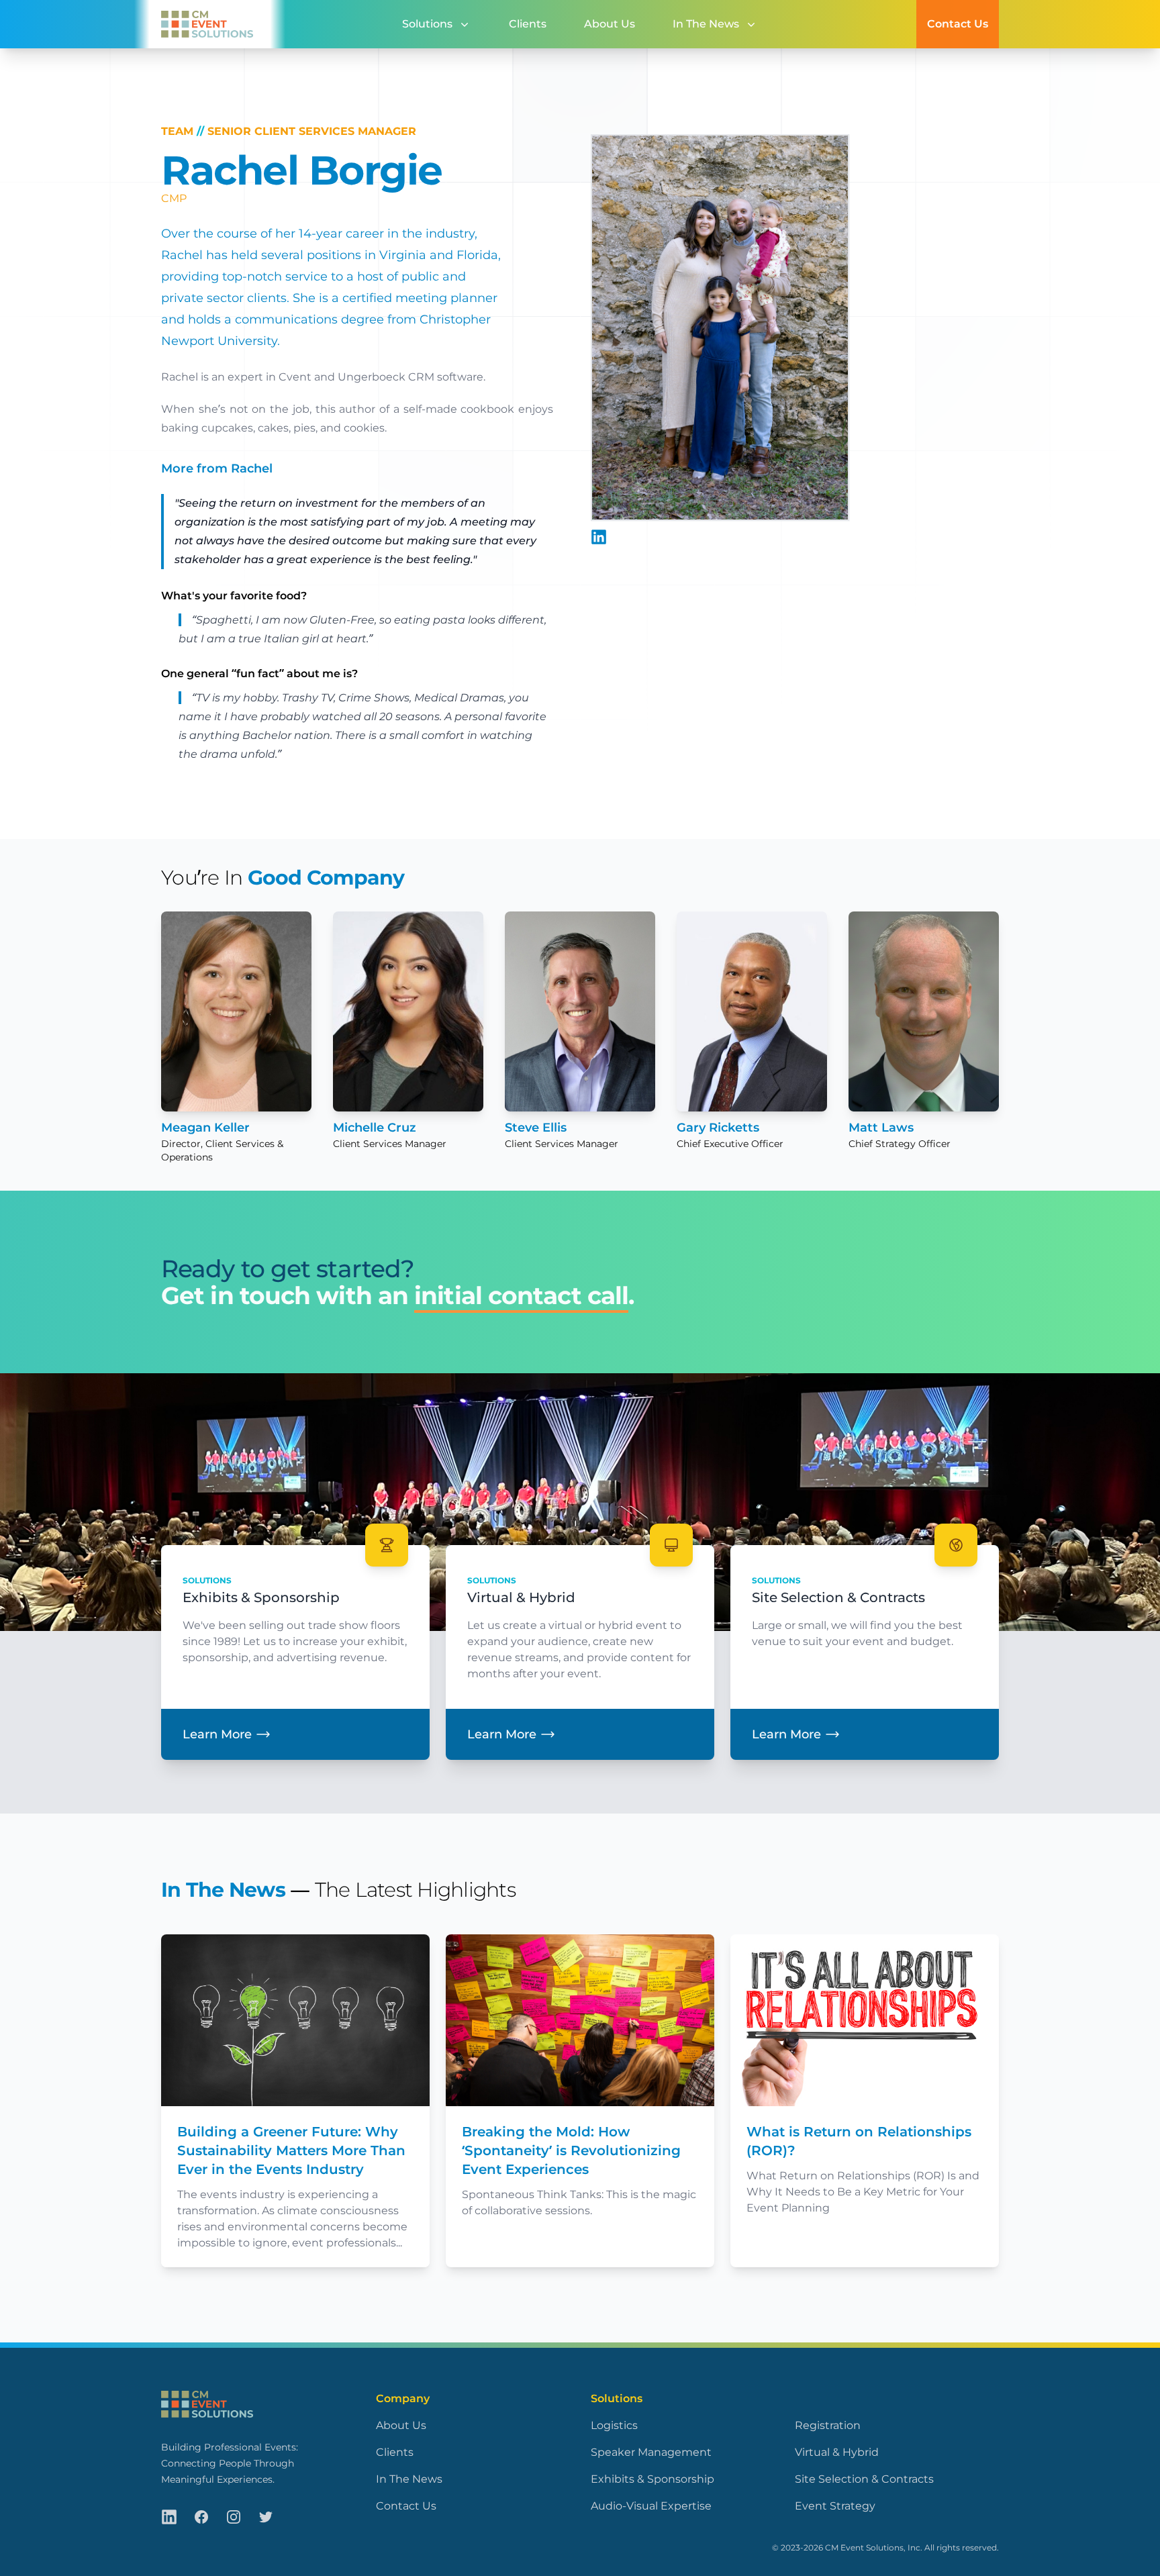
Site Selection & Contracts (864, 2479)
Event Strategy (835, 2506)
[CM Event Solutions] (202, 24)
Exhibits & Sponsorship (652, 2479)
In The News (223, 1890)
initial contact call (521, 1295)
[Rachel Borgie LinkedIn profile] (599, 537)
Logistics (614, 2425)
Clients (528, 24)
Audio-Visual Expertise (651, 2506)
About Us (610, 24)
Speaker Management (651, 2452)
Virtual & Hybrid (837, 2452)
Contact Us (958, 24)
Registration (828, 2425)
